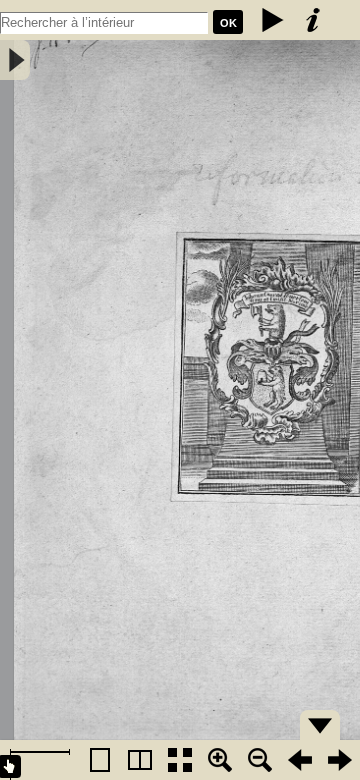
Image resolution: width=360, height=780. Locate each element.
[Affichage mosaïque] (180, 760)
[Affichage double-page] (140, 760)
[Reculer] (300, 760)
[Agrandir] (220, 760)
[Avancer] (340, 760)
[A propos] (313, 20)
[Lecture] (273, 20)
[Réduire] (260, 760)
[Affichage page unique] (100, 760)
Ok (228, 23)
